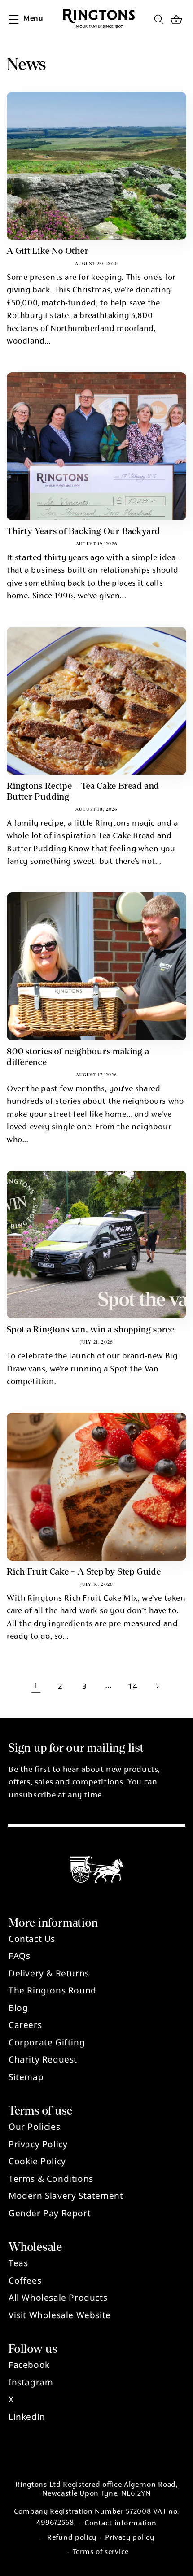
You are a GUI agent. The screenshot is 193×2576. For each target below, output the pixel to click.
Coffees (25, 2280)
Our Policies (34, 2127)
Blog (18, 2008)
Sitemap (26, 2077)
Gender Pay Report (50, 2213)
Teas (18, 2263)
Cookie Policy (37, 2161)
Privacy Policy (38, 2144)
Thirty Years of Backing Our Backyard (83, 531)
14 (133, 1686)
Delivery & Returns (49, 1973)
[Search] (159, 19)
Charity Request (43, 2059)
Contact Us (32, 1939)
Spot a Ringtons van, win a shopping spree (91, 1329)
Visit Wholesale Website (60, 2315)
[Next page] (157, 1686)
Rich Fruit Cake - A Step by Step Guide (84, 1572)
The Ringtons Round (53, 1990)
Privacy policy (130, 2538)
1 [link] (36, 1686)
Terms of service (101, 2552)
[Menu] (13, 19)
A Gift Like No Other (48, 251)
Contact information (120, 2524)
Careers (25, 2025)
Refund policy (72, 2538)
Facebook (29, 2365)
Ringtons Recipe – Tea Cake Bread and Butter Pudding (83, 791)
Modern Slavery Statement (66, 2196)
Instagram (31, 2382)
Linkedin (27, 2417)
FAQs (19, 1956)
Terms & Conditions (51, 2179)
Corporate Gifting (47, 2042)
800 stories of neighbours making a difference (78, 1057)
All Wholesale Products (58, 2298)
